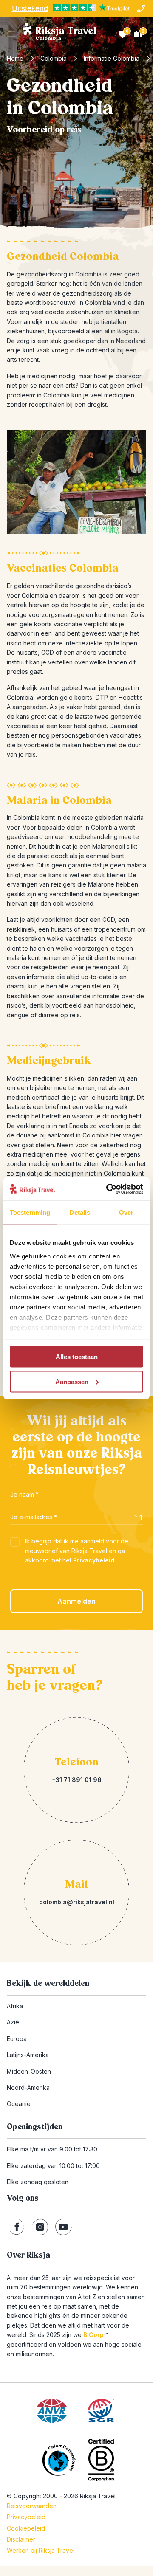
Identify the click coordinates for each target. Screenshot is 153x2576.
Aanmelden (76, 1601)
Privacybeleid (94, 1560)
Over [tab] (126, 1212)
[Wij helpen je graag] (141, 8)
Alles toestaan (77, 1357)
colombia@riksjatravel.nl (77, 1902)
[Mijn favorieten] (122, 34)
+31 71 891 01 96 (77, 1780)
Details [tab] (80, 1212)
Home (15, 58)
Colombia (54, 58)
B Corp (95, 2335)
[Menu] (12, 34)
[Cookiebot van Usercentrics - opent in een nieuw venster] (108, 1189)
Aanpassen (72, 1381)
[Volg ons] (17, 2227)
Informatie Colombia (112, 58)
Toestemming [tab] (30, 1212)
